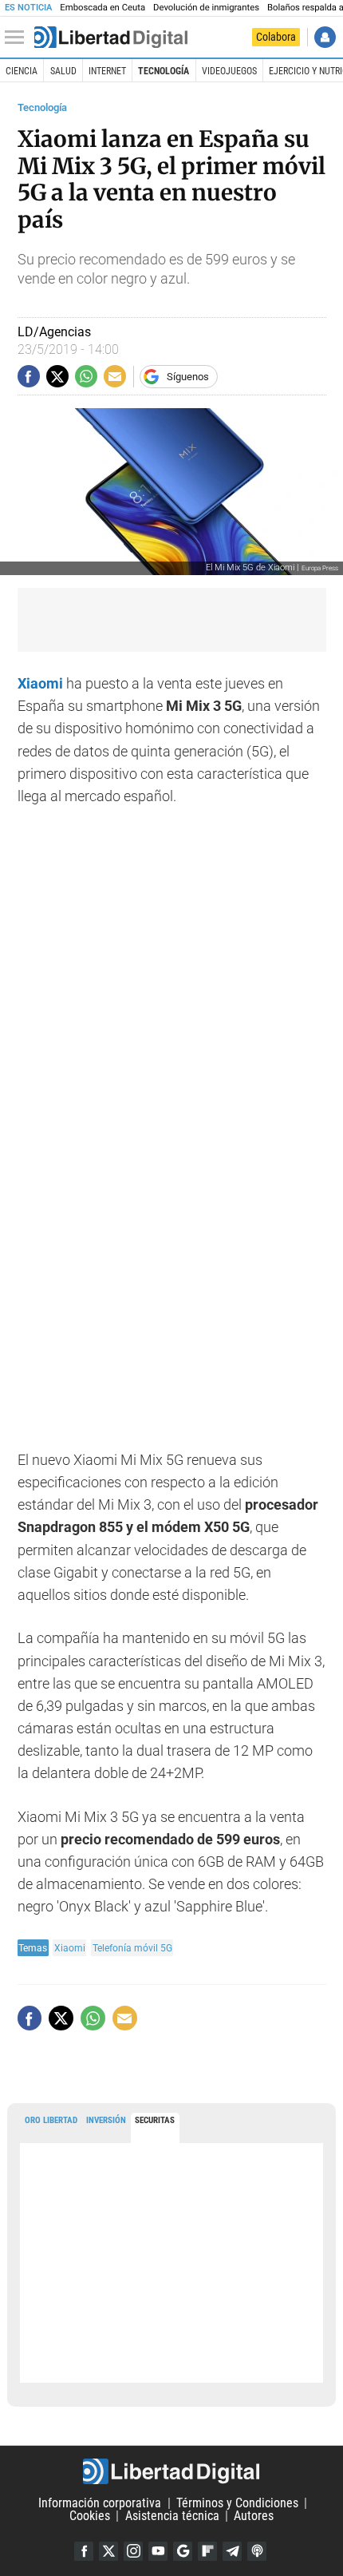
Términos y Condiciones (237, 2503)
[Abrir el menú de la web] (18, 38)
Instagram (133, 2551)
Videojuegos (229, 71)
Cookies (90, 2516)
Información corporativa (100, 2503)
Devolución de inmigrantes (206, 8)
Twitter (108, 2551)
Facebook (84, 2551)
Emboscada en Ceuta (103, 8)
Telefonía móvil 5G (132, 1948)
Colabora (276, 37)
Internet (107, 71)
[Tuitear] (57, 376)
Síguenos (188, 377)
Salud (63, 71)
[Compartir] (29, 376)
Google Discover (183, 2551)
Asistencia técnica (172, 2516)
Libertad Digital (171, 2471)
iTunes (257, 2551)
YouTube (158, 2551)
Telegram (232, 2551)
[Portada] (111, 38)
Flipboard (207, 2551)
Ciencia (22, 71)
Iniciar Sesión (325, 37)
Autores (254, 2516)
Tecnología (164, 71)
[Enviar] (86, 376)
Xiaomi (40, 684)
